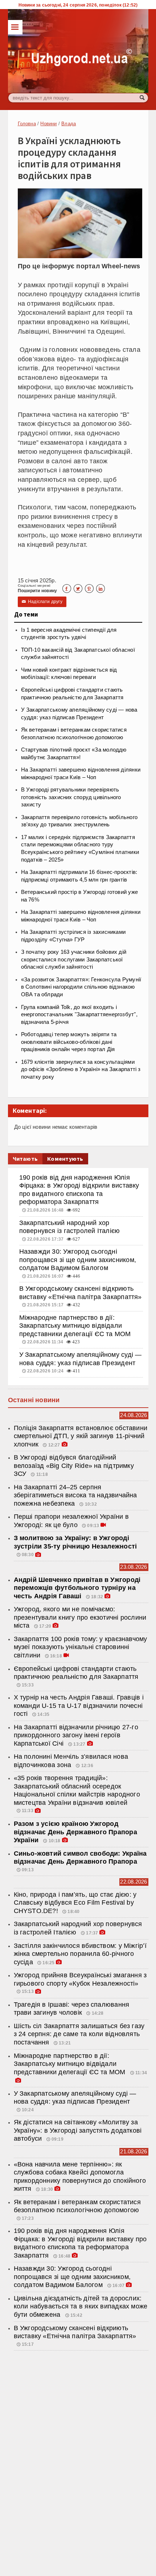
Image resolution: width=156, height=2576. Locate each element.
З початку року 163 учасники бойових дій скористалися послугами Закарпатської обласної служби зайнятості (74, 959)
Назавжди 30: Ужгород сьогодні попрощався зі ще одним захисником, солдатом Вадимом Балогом (78, 1260)
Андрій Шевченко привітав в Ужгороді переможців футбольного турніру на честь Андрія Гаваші (77, 1588)
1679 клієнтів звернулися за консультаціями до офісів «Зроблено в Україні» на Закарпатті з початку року (81, 1069)
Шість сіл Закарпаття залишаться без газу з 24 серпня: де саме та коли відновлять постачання (79, 2034)
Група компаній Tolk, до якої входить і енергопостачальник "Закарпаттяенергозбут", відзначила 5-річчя (79, 1015)
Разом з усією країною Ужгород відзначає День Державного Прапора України (75, 1832)
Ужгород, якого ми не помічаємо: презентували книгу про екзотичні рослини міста (80, 1617)
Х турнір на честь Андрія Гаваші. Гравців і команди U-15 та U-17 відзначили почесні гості (79, 1706)
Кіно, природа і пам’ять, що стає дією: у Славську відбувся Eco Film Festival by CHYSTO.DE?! (75, 1903)
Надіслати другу (42, 602)
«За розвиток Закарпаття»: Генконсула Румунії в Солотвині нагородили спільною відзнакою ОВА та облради (81, 987)
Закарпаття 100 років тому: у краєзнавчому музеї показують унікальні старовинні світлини (81, 1647)
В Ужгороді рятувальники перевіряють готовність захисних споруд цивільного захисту (71, 797)
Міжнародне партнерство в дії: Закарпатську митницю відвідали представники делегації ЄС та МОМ (75, 1326)
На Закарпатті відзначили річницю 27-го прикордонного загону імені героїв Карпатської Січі (76, 1735)
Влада (69, 124)
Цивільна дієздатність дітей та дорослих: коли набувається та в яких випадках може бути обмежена (81, 2306)
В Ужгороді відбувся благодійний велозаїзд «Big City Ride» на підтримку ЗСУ (74, 1466)
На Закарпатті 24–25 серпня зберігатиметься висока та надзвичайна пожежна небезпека (75, 1495)
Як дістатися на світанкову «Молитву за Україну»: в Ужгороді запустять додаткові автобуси (78, 2130)
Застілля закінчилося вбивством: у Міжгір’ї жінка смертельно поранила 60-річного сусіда (80, 1954)
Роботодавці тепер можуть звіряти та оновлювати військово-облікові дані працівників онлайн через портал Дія (69, 1042)
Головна (27, 124)
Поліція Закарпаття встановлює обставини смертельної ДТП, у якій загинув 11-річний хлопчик (81, 1436)
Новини (48, 124)
